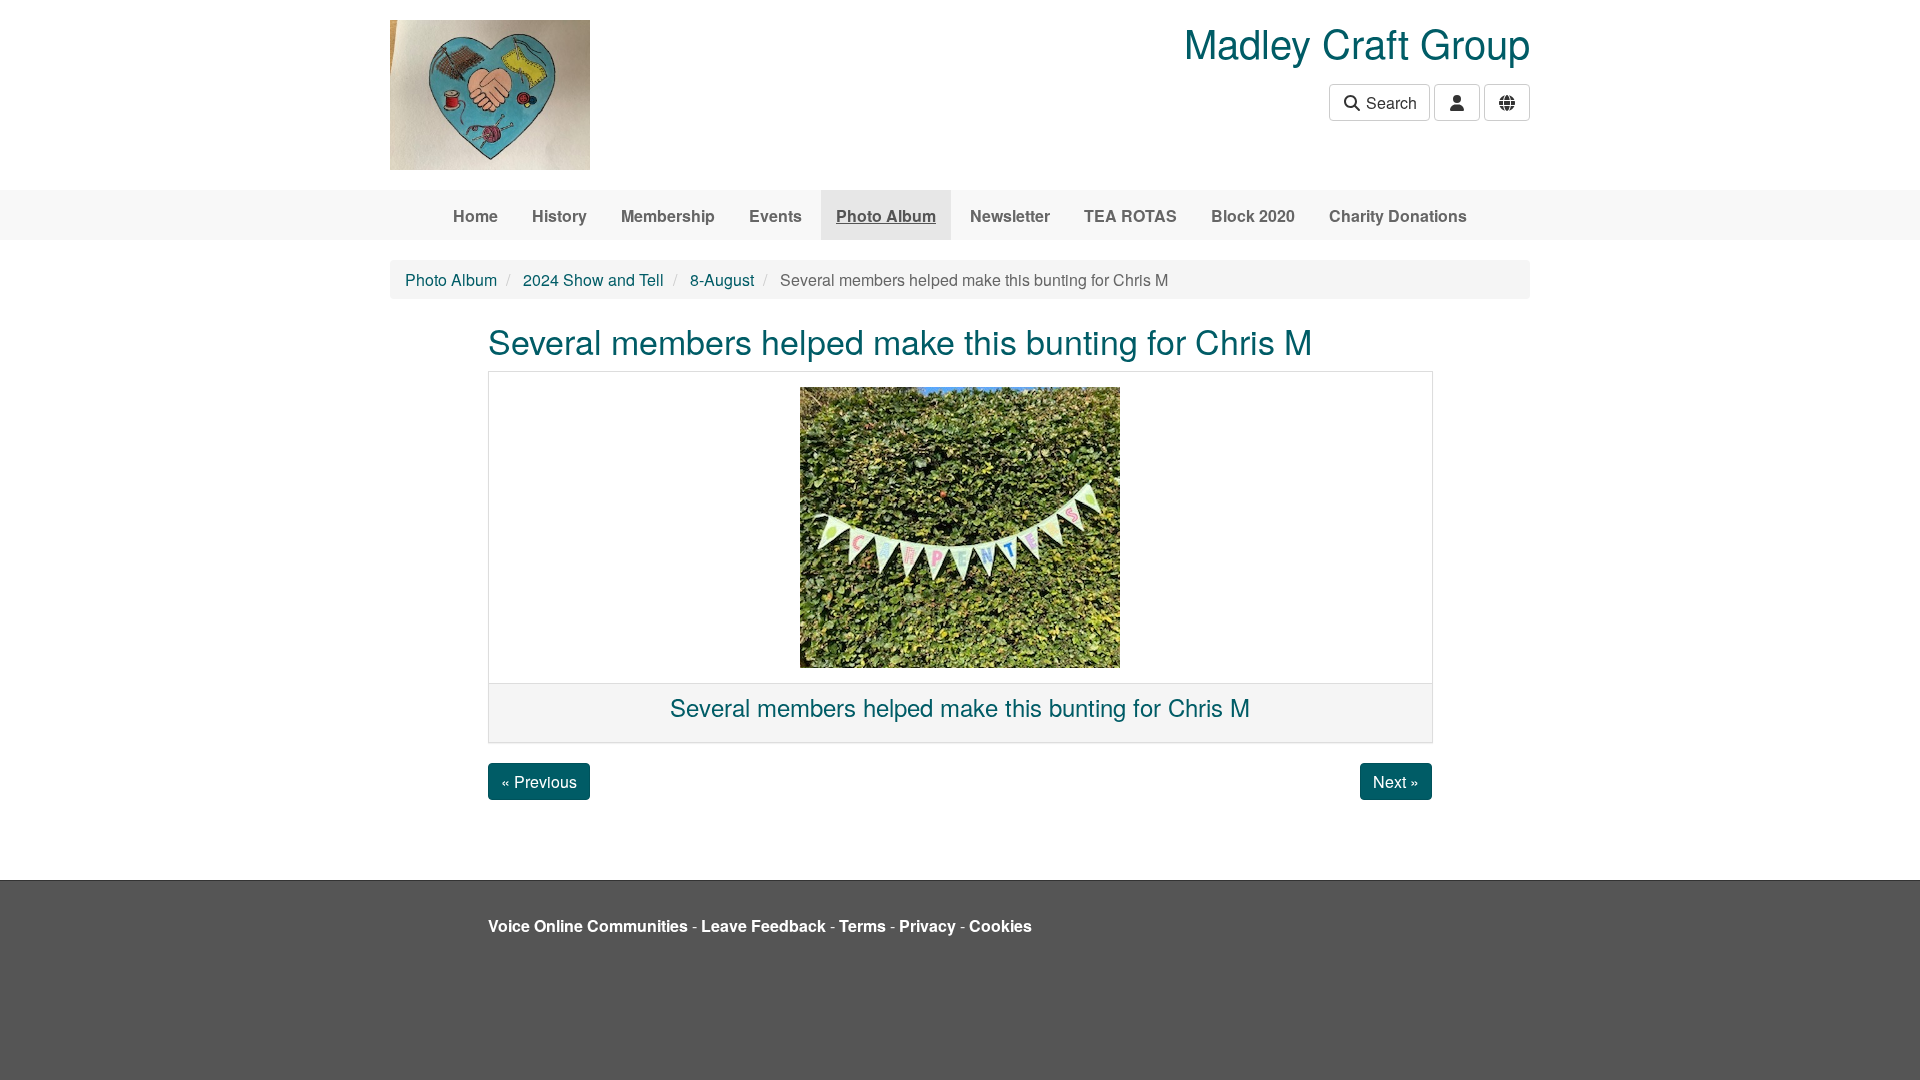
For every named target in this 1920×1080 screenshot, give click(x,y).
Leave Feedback (763, 925)
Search (1389, 102)
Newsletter (1010, 215)
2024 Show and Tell (593, 279)
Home (475, 215)
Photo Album (886, 215)
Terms (862, 925)
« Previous (539, 781)
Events (775, 215)
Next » (1396, 781)
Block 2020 (1253, 215)
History (559, 215)
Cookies (1000, 925)
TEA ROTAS (1130, 215)
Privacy (927, 925)
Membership (668, 215)
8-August (722, 279)
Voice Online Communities (588, 925)
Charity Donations (1398, 215)
